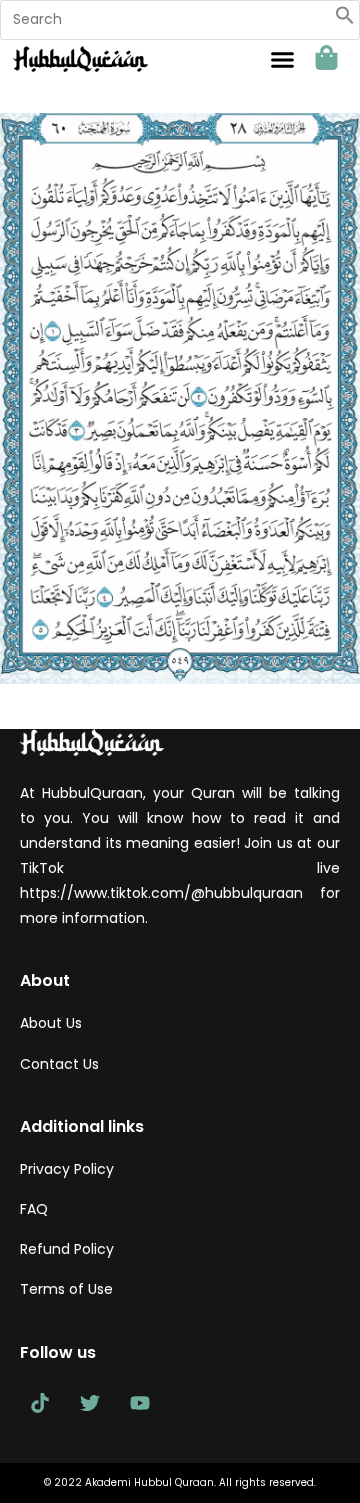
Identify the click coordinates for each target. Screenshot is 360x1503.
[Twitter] (90, 1403)
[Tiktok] (40, 1403)
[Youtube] (140, 1403)
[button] (345, 20)
